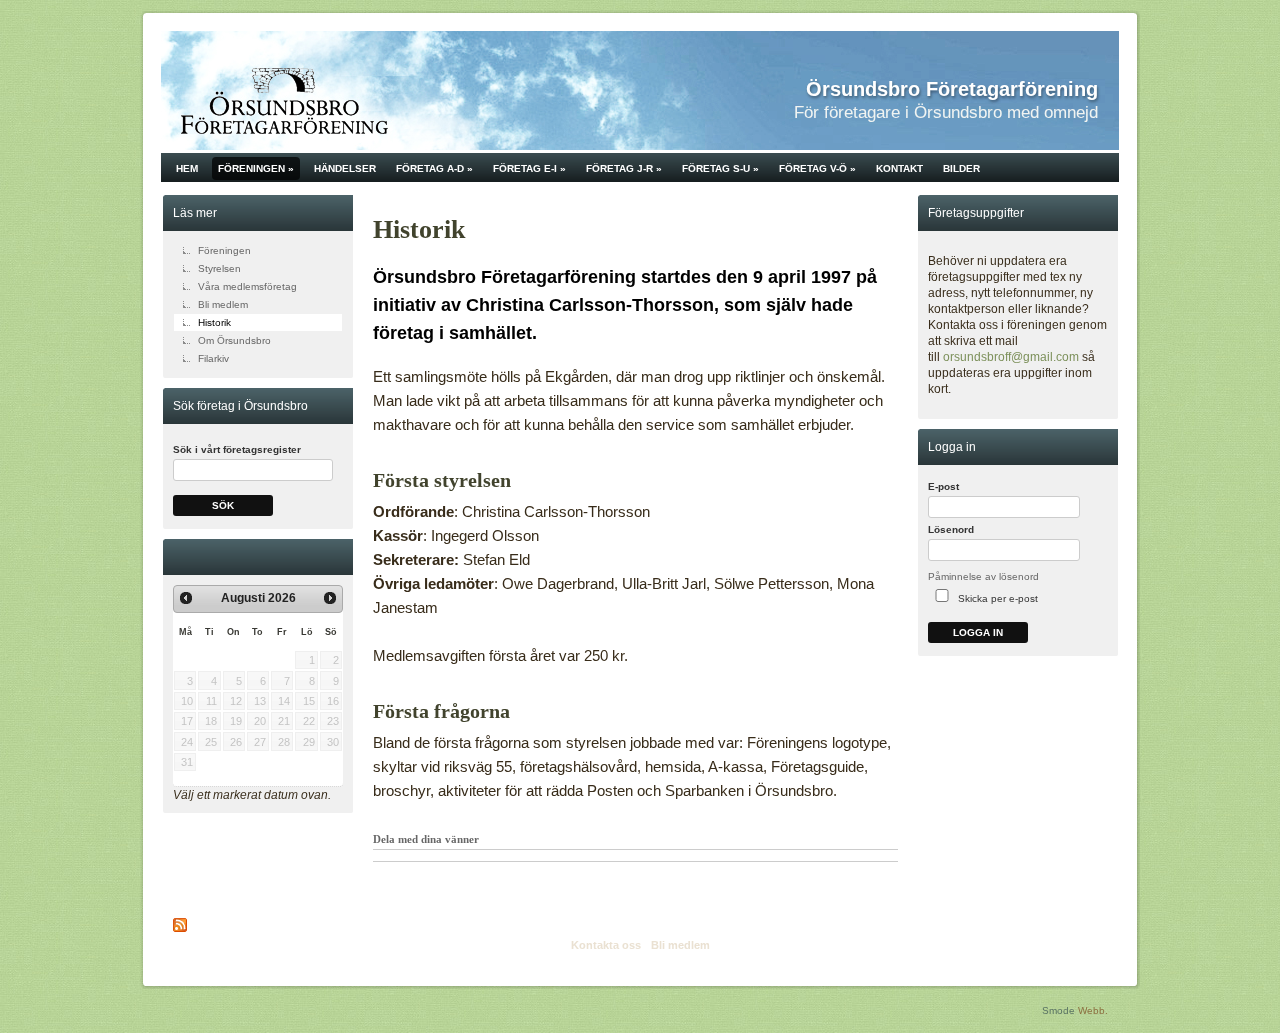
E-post (943, 486)
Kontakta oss (606, 945)
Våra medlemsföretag (247, 286)
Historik (214, 322)
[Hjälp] (1105, 491)
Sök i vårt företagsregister (237, 449)
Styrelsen (219, 268)
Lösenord (951, 529)
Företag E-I (529, 168)
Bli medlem (223, 304)
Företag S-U (720, 168)
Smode (1058, 1010)
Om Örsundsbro (234, 340)
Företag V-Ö (817, 168)
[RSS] (181, 925)
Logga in (978, 632)
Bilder (961, 168)
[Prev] (186, 598)
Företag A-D (434, 168)
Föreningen (256, 168)
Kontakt (899, 168)
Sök (223, 505)
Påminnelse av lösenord (983, 576)
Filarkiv (213, 358)
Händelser (345, 168)
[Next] (330, 598)
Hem (187, 168)
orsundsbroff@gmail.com (1011, 357)
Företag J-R (624, 168)
